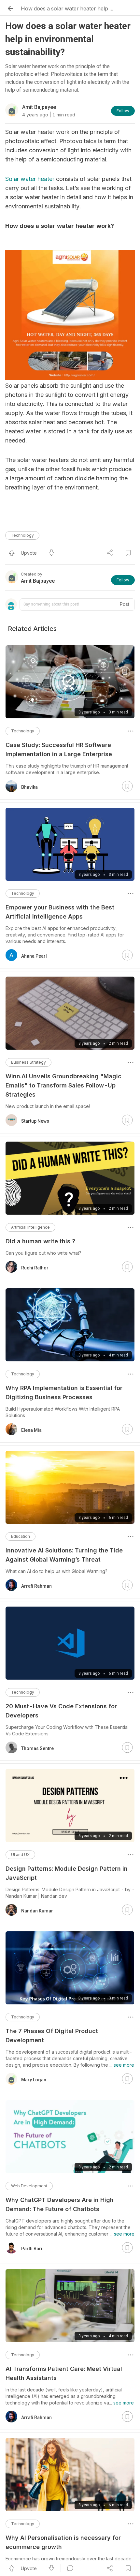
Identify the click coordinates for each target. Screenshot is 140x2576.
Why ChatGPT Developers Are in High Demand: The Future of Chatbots (60, 2204)
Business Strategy (28, 1062)
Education (21, 1536)
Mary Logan (34, 2080)
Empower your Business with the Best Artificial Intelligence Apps (60, 912)
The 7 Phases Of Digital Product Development (52, 2036)
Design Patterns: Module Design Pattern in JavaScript (67, 1873)
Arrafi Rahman (36, 1586)
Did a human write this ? (40, 1241)
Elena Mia (31, 1430)
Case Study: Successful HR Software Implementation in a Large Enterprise (59, 749)
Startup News (35, 1121)
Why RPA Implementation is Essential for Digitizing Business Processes (64, 1393)
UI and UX (20, 1855)
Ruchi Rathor (35, 1268)
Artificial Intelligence (30, 1227)
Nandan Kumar (37, 1911)
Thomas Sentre (37, 1748)
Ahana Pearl (34, 956)
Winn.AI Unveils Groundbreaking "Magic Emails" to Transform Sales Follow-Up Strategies (63, 1085)
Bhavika (29, 787)
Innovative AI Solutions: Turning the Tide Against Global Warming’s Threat (64, 1555)
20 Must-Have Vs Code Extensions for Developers (61, 1711)
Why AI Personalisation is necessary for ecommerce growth (63, 2542)
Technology (22, 535)
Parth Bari (32, 2249)
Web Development (29, 2186)
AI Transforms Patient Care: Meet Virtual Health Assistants (64, 2373)
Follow (123, 111)
